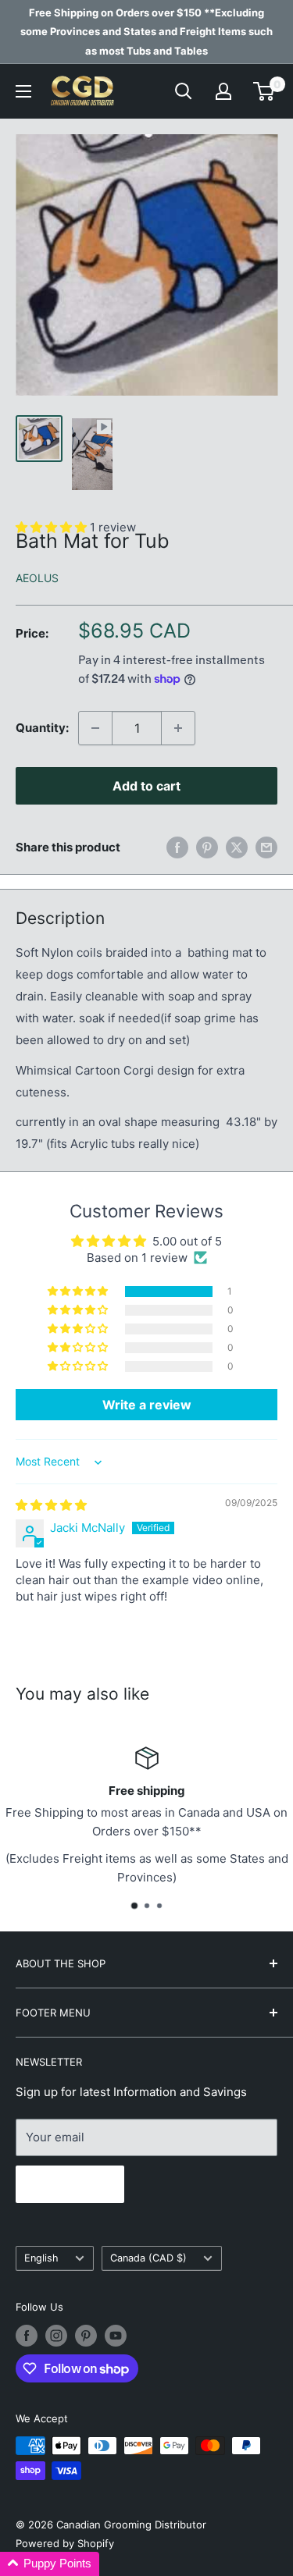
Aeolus (37, 578)
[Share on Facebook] (177, 847)
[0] (264, 91)
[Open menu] (23, 91)
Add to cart (146, 786)
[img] (51, 1505)
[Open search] (184, 91)
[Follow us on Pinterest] (86, 2336)
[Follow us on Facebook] (27, 2336)
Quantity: (42, 728)
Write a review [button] (147, 1405)
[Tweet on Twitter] (237, 847)
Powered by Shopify (65, 2543)
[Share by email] (266, 847)
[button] (79, 1292)
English (41, 2258)
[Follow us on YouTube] (116, 2336)
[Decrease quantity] (95, 728)
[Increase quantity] (178, 728)
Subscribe (70, 2184)
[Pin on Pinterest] (207, 847)
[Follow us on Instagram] (56, 2336)
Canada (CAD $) (148, 2258)
